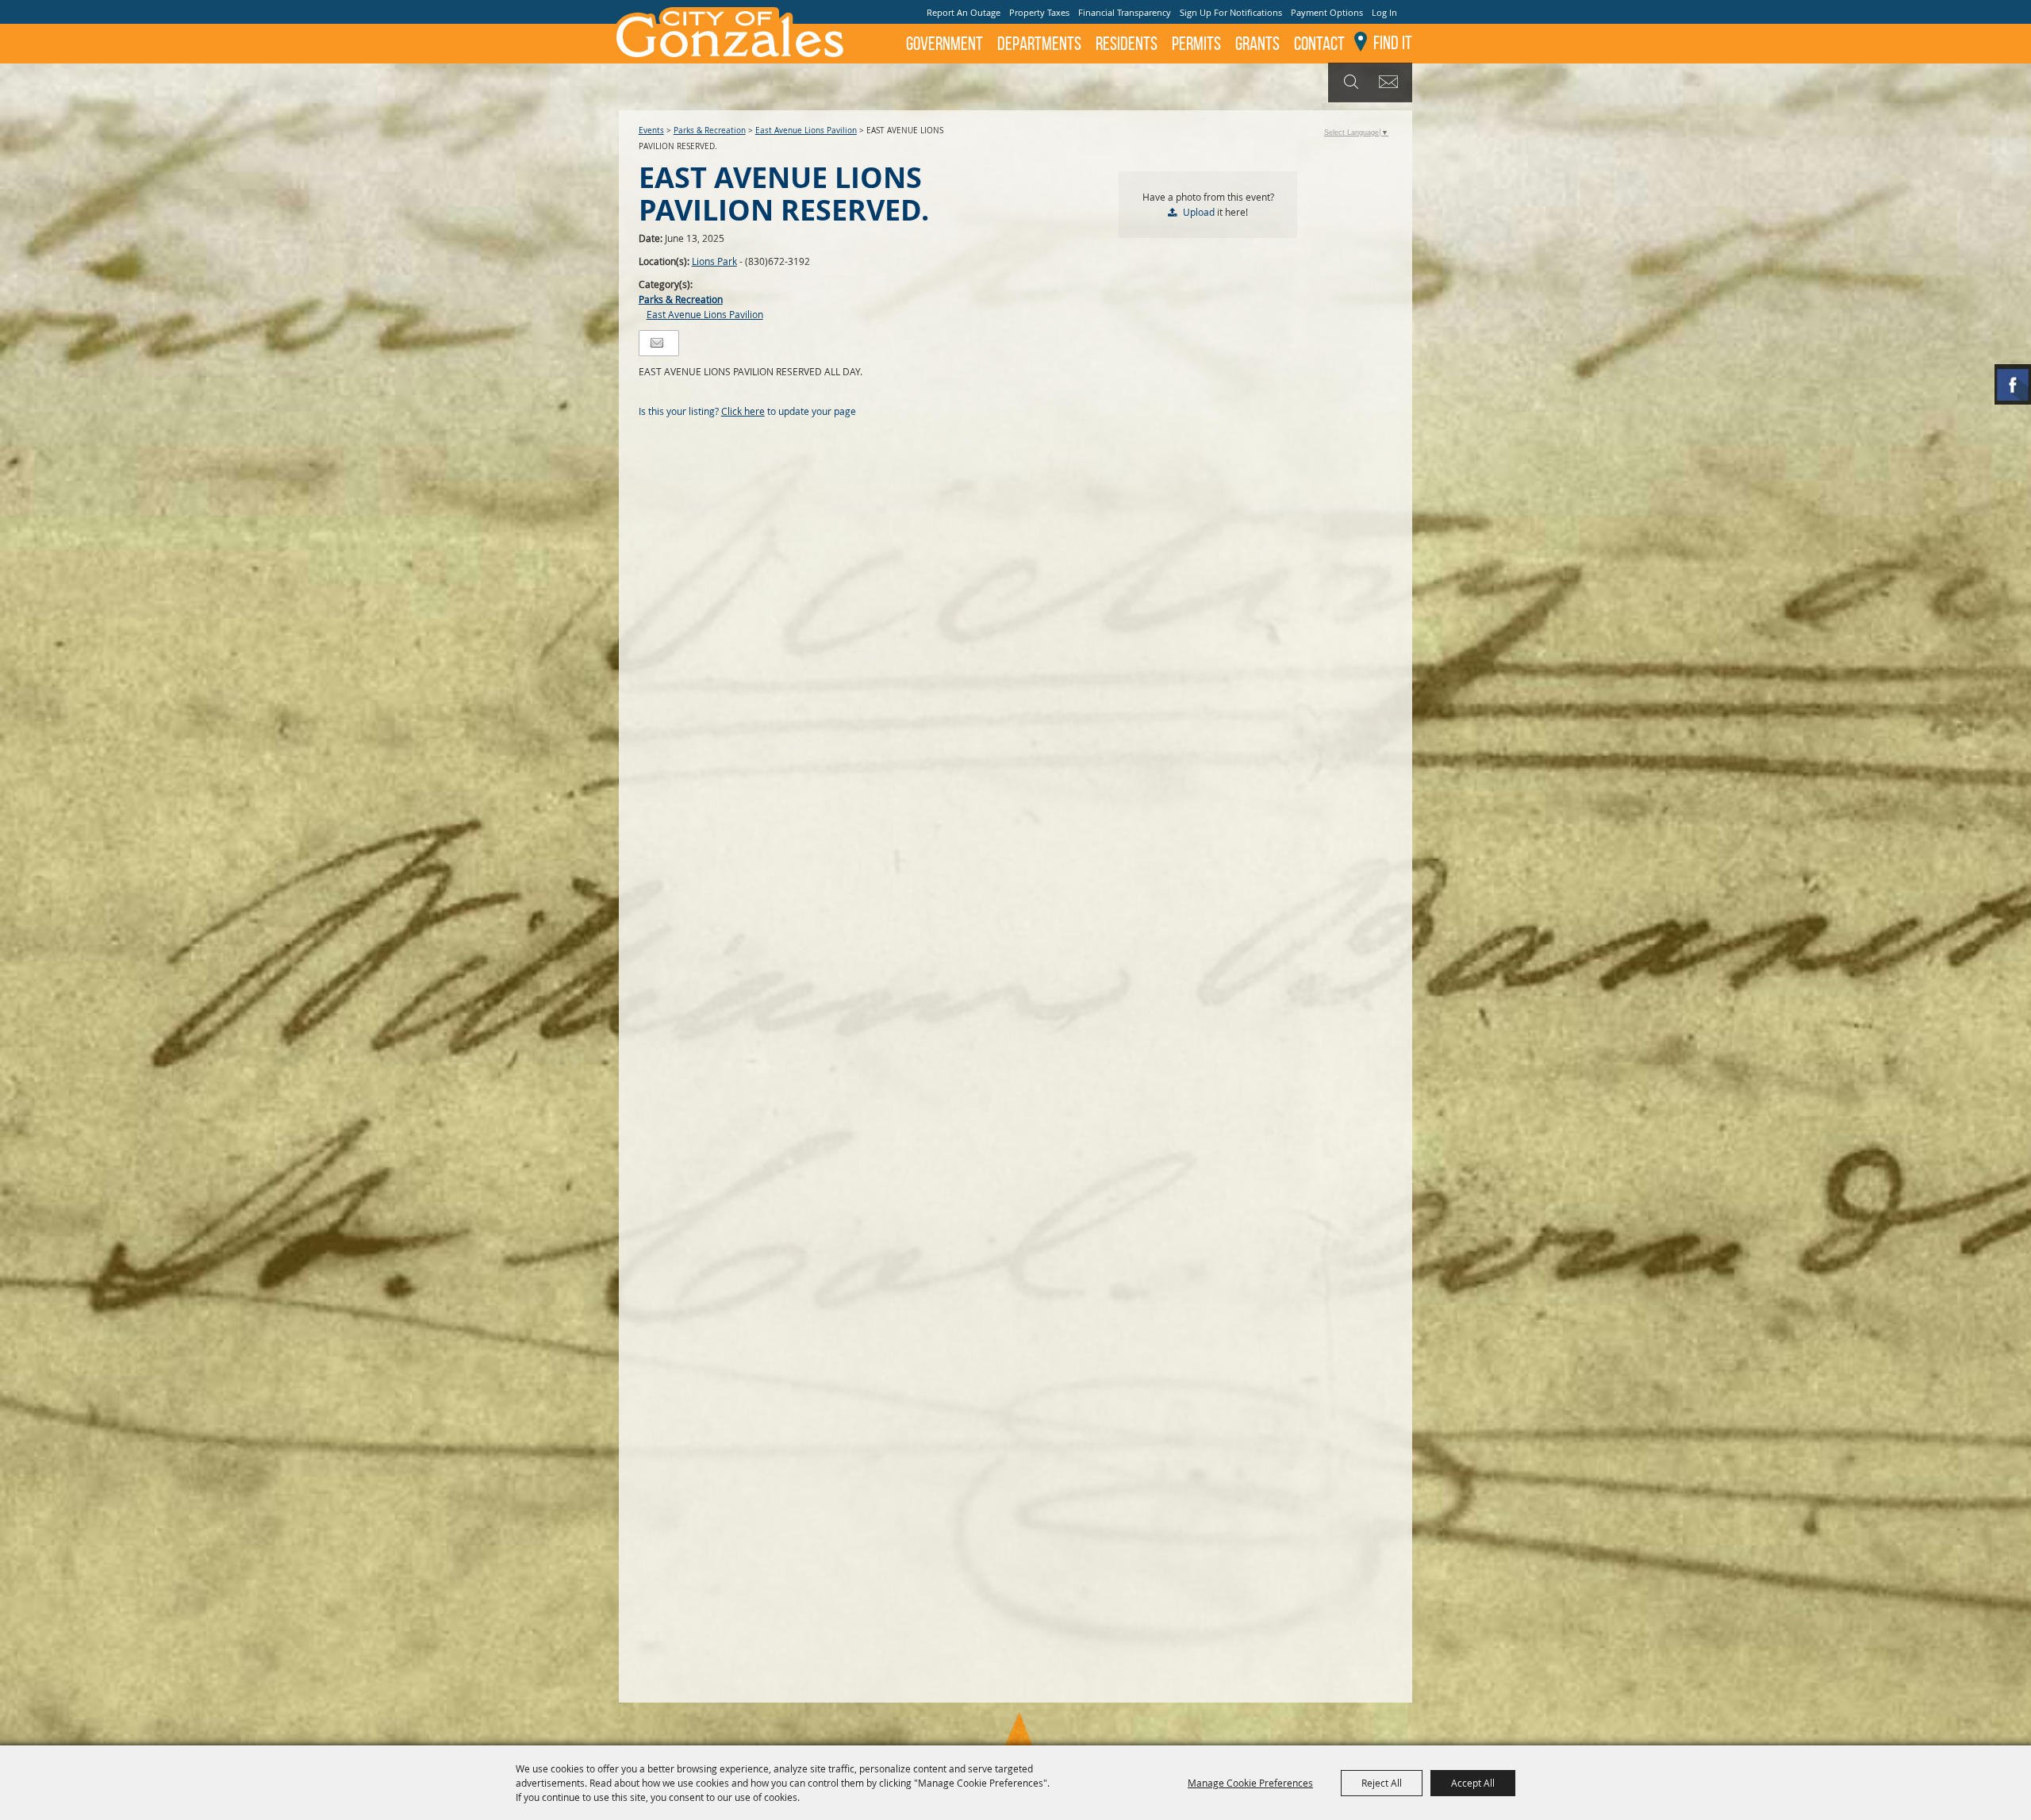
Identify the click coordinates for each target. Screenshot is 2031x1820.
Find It (1393, 43)
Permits (1196, 44)
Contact (1319, 44)
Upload (1199, 212)
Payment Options (1327, 12)
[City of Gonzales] (729, 32)
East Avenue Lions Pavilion (806, 131)
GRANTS (1257, 44)
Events (651, 131)
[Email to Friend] (657, 343)
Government (944, 44)
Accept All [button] (1473, 1783)
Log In (1384, 12)
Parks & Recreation (710, 131)
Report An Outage (964, 12)
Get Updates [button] (1391, 83)
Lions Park (714, 261)
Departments (1039, 44)
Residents (1127, 44)
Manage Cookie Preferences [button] (1250, 1783)
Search (1349, 83)
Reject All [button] (1382, 1783)
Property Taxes (1039, 12)
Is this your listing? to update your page (747, 411)
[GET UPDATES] (1391, 83)
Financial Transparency (1125, 12)
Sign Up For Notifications (1231, 12)
